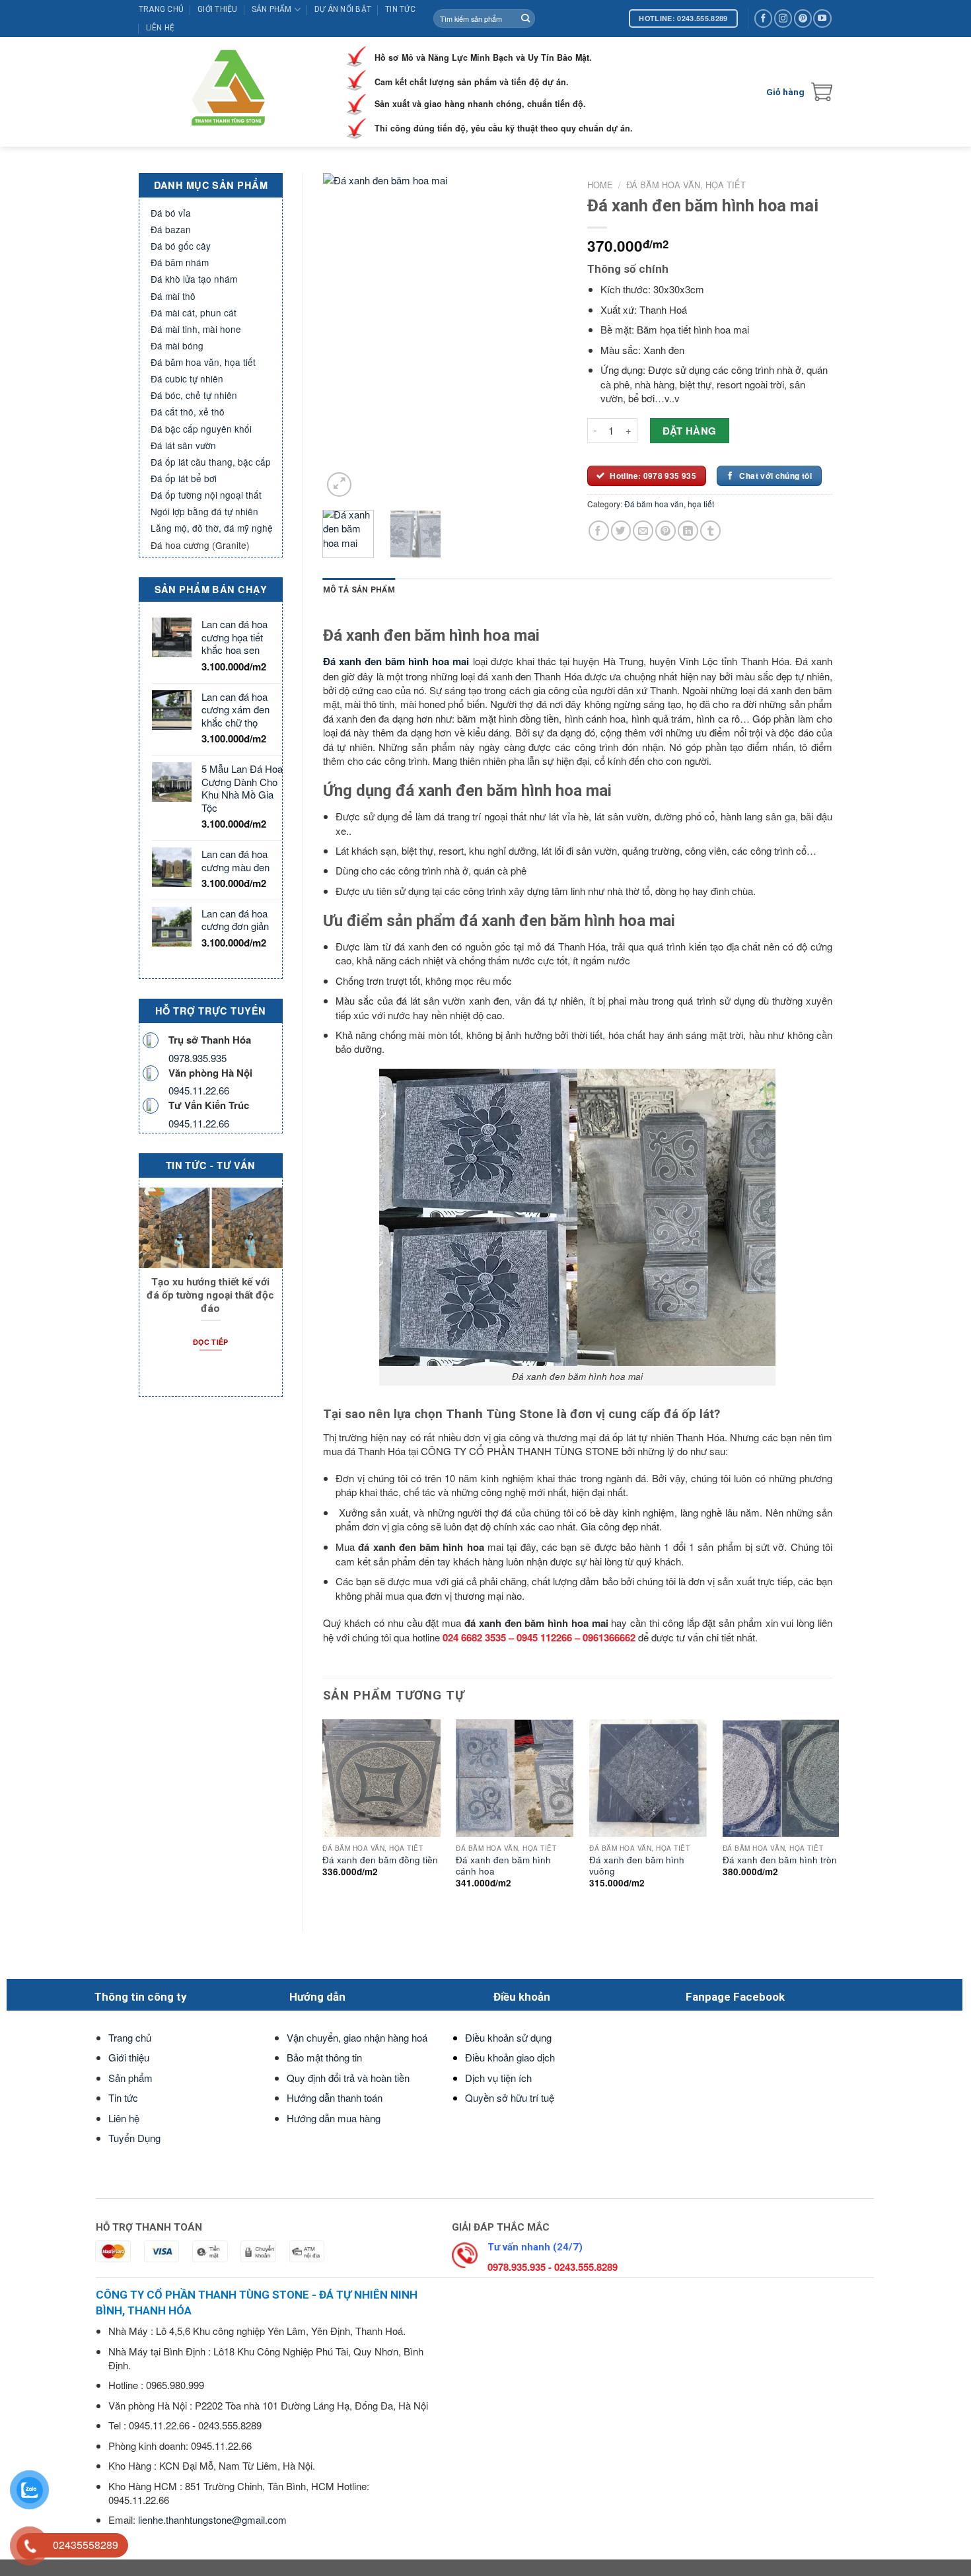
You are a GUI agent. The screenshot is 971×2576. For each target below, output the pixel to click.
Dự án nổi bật (343, 9)
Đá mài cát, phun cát (194, 312)
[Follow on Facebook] (763, 18)
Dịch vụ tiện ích (498, 2078)
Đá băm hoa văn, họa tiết (203, 362)
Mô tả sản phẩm (359, 590)
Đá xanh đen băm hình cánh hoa (503, 1866)
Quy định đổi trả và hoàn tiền (348, 2078)
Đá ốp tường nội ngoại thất (206, 495)
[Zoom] (339, 484)
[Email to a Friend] (643, 531)
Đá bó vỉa (171, 213)
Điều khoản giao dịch (510, 2057)
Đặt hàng (690, 431)
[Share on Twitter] (621, 531)
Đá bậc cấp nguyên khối (201, 429)
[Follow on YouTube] (822, 18)
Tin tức (400, 9)
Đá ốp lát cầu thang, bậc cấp (211, 462)
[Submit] (525, 18)
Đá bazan (171, 229)
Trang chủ (161, 9)
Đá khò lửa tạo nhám (194, 279)
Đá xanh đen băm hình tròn (780, 1860)
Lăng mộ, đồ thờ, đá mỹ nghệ (212, 528)
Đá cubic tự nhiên (187, 378)
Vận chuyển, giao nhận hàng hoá (357, 2037)
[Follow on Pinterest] (803, 18)
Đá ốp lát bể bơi (184, 478)
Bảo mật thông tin (324, 2057)
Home (600, 185)
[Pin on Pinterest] (665, 531)
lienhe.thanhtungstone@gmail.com (212, 2520)
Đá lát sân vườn (183, 445)
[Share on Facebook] (599, 531)
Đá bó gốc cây (181, 246)
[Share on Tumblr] (710, 531)
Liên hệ (161, 28)
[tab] (359, 590)
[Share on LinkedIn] (688, 531)
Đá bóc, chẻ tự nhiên (194, 395)
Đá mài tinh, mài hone (196, 329)
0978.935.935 (198, 1058)
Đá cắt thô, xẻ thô (188, 411)
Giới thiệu (217, 9)
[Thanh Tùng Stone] (232, 92)
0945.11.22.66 (199, 1090)
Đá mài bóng (177, 345)
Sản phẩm (272, 9)
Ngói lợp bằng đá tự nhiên (204, 511)
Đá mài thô (173, 296)
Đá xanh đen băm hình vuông (637, 1866)
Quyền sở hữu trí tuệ (510, 2097)
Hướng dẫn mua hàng (334, 2118)
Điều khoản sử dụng (508, 2037)
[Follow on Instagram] (783, 18)
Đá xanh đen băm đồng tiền (380, 1860)
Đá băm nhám (180, 262)
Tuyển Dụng (134, 2138)
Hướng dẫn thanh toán (335, 2097)
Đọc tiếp (211, 1342)
